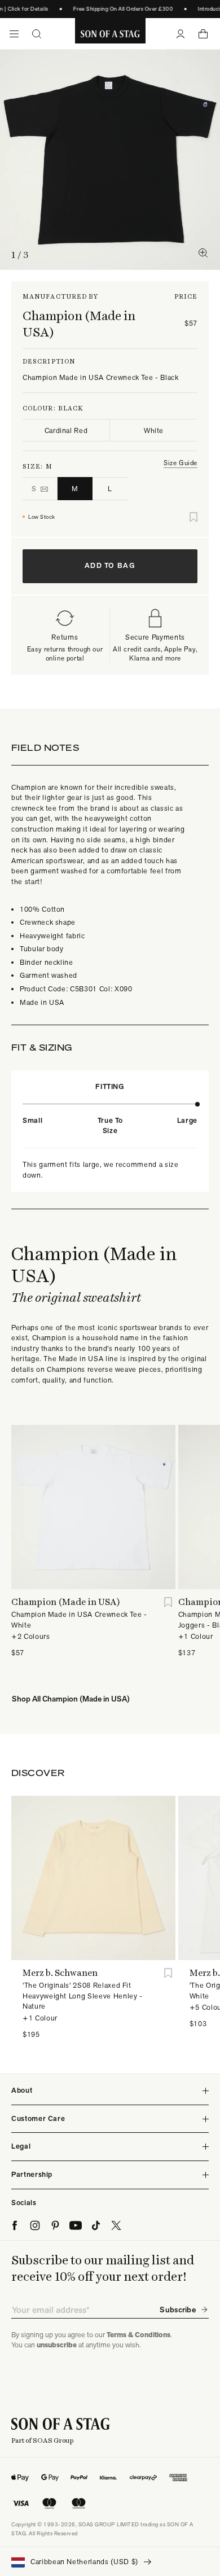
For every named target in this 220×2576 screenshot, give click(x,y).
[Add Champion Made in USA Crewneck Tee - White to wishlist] (168, 1602)
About (22, 2090)
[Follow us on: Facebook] (15, 2225)
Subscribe (178, 2310)
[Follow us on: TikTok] (96, 2225)
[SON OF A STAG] (110, 34)
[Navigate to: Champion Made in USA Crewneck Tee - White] (93, 1507)
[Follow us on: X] (116, 2225)
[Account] (181, 34)
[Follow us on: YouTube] (76, 2225)
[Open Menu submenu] (14, 34)
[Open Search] (37, 34)
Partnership (32, 2174)
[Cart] (203, 34)
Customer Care (38, 2118)
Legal (21, 2146)
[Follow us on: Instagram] (35, 2225)
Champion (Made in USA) (79, 324)
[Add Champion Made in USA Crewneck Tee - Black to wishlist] (193, 517)
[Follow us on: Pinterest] (55, 2225)
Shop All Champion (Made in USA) (71, 1699)
